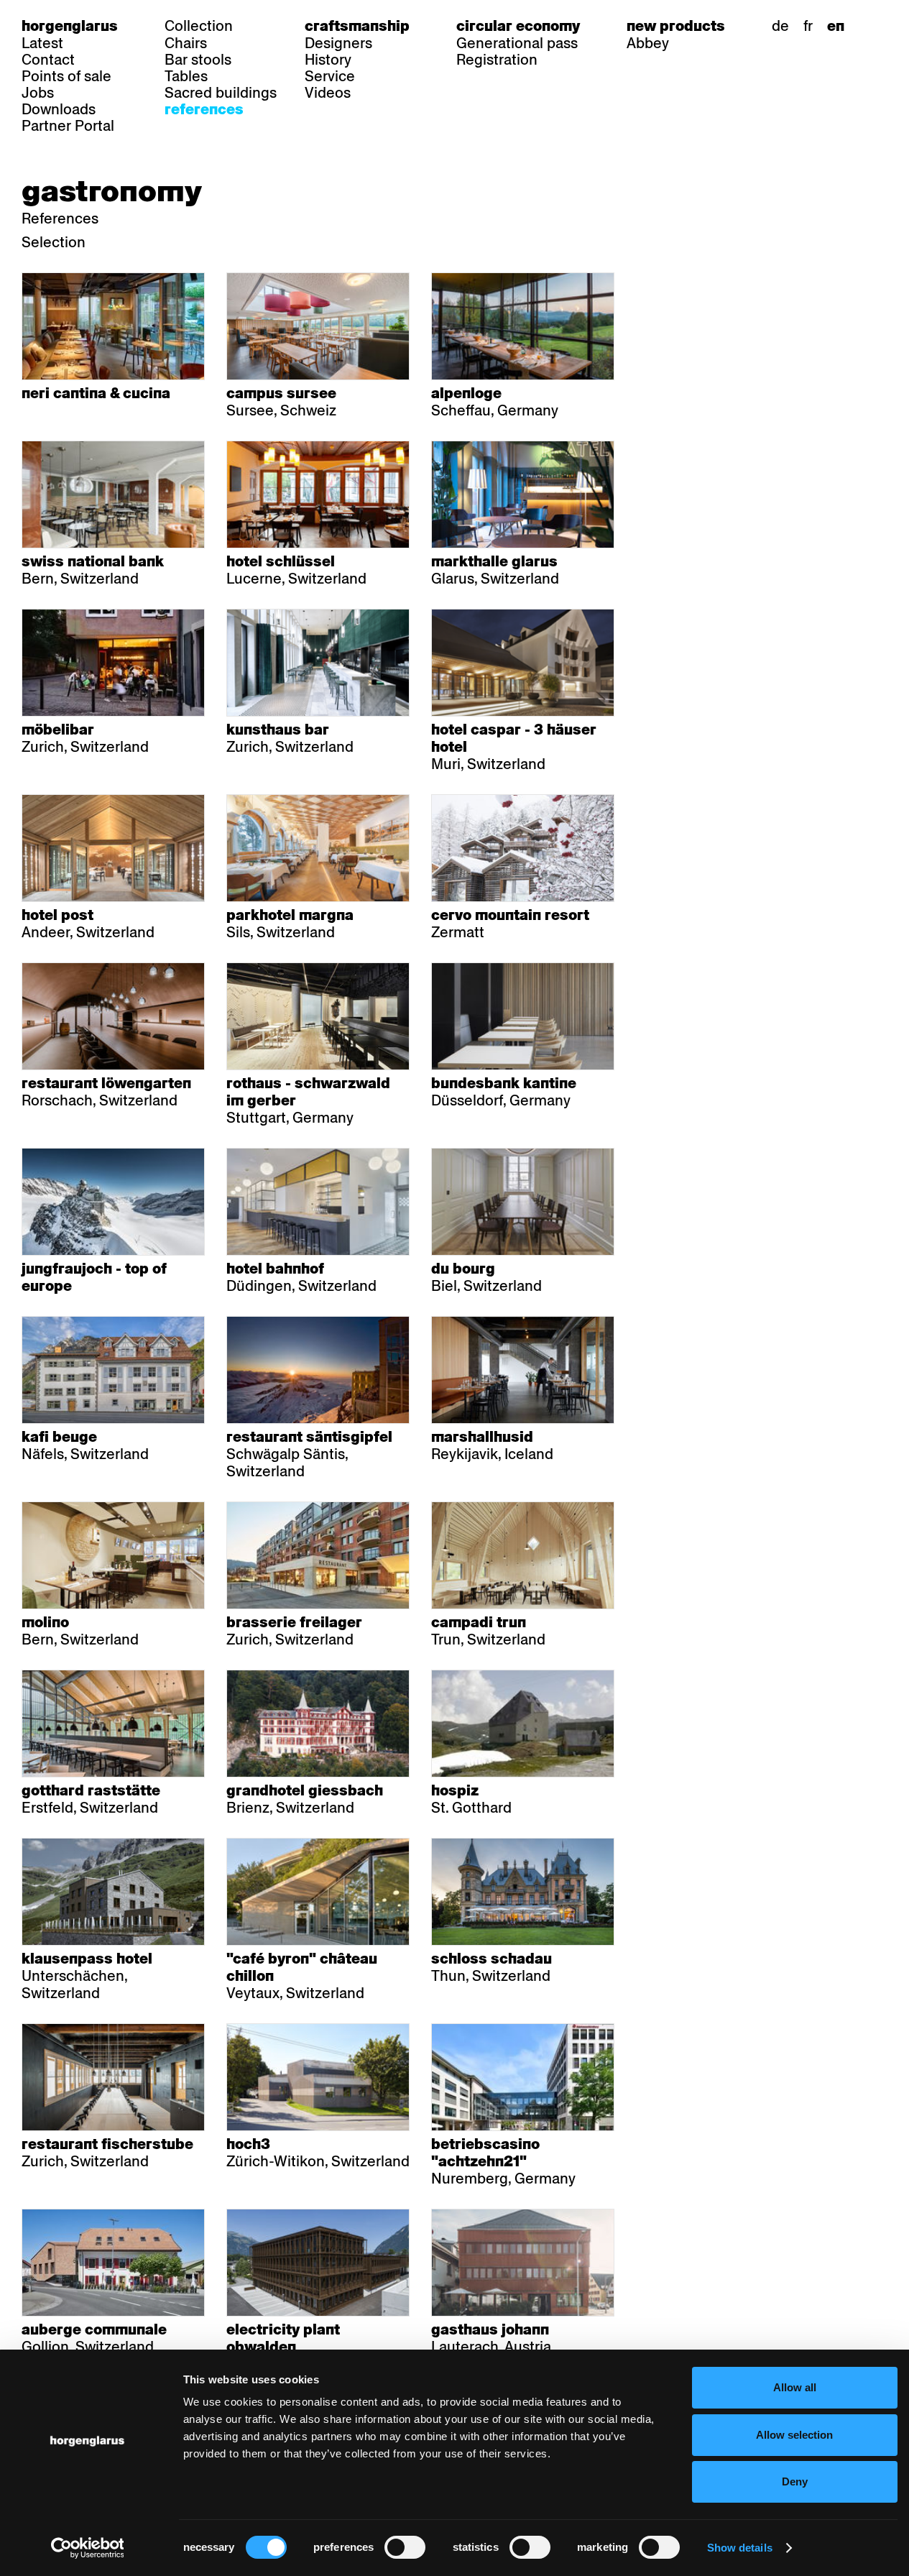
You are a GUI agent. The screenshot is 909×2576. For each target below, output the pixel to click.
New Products (676, 26)
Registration (497, 60)
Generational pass (517, 43)
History (328, 60)
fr (808, 26)
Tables (186, 76)
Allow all (795, 2387)
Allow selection (794, 2435)
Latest (42, 43)
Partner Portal (68, 126)
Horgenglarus (70, 26)
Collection (199, 26)
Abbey (648, 43)
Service (330, 76)
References (204, 109)
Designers (338, 43)
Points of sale (66, 76)
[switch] (405, 2547)
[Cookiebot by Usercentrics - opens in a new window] (87, 2548)
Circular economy (518, 26)
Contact (48, 60)
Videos (328, 93)
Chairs (186, 43)
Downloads (59, 109)
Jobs (38, 93)
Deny (795, 2481)
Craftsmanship (357, 26)
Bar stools (198, 60)
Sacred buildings (221, 93)
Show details (740, 2548)
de (780, 26)
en (836, 26)
